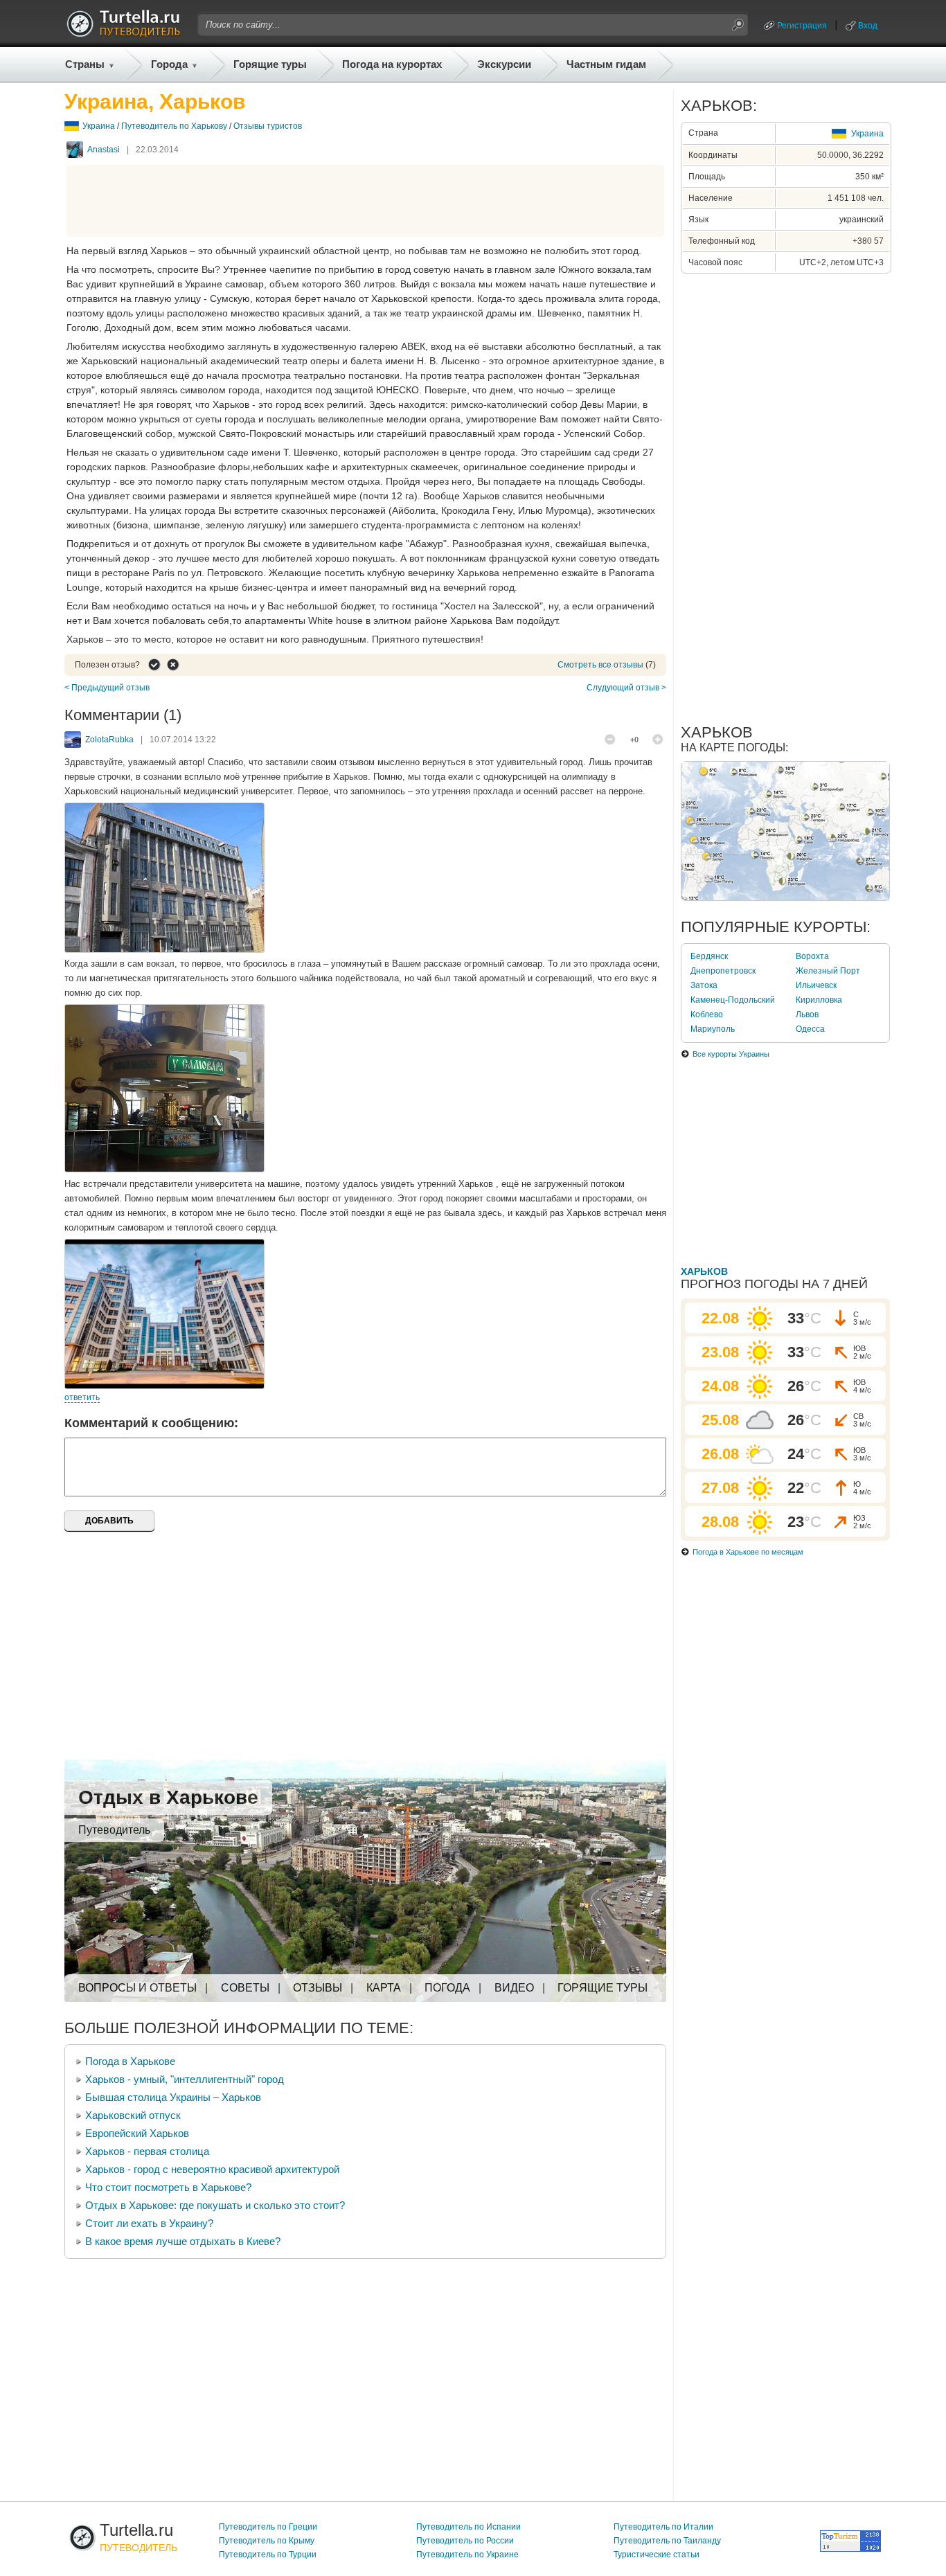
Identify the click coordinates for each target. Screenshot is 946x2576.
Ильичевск (816, 985)
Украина (99, 126)
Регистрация (802, 26)
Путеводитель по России (465, 2541)
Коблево (707, 1014)
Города (169, 64)
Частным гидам (606, 64)
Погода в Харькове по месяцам (748, 1552)
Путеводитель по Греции (268, 2527)
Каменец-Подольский (733, 1000)
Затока (704, 985)
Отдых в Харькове (168, 1797)
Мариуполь (713, 1029)
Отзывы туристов (268, 126)
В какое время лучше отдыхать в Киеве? (183, 2241)
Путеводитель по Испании (468, 2527)
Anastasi (104, 150)
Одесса (810, 1029)
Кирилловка (819, 1000)
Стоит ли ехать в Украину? (149, 2223)
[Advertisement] (366, 201)
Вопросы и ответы (137, 1988)
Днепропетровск (723, 971)
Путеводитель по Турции (268, 2555)
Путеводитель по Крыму (267, 2541)
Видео (514, 1988)
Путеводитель (114, 1830)
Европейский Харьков (137, 2133)
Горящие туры (270, 64)
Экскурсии (504, 64)
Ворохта (812, 956)
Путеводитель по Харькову (174, 126)
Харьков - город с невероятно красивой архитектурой (212, 2169)
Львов (807, 1014)
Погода (447, 1988)
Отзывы (318, 1988)
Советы (245, 1988)
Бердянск (709, 956)
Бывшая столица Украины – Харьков (173, 2097)
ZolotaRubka (109, 740)
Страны (85, 64)
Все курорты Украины (731, 1054)
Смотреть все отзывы (600, 665)
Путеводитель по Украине (467, 2555)
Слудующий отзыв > (626, 688)
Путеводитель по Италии (663, 2527)
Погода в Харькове (130, 2061)
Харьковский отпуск (133, 2115)
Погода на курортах (392, 64)
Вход (868, 26)
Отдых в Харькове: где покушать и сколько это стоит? (215, 2205)
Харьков (704, 1271)
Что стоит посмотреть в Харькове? (168, 2187)
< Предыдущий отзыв (107, 688)
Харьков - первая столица (147, 2151)
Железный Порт (828, 971)
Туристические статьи (657, 2555)
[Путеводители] (123, 33)
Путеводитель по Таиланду (667, 2541)
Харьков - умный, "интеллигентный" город (185, 2079)
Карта (384, 1988)
